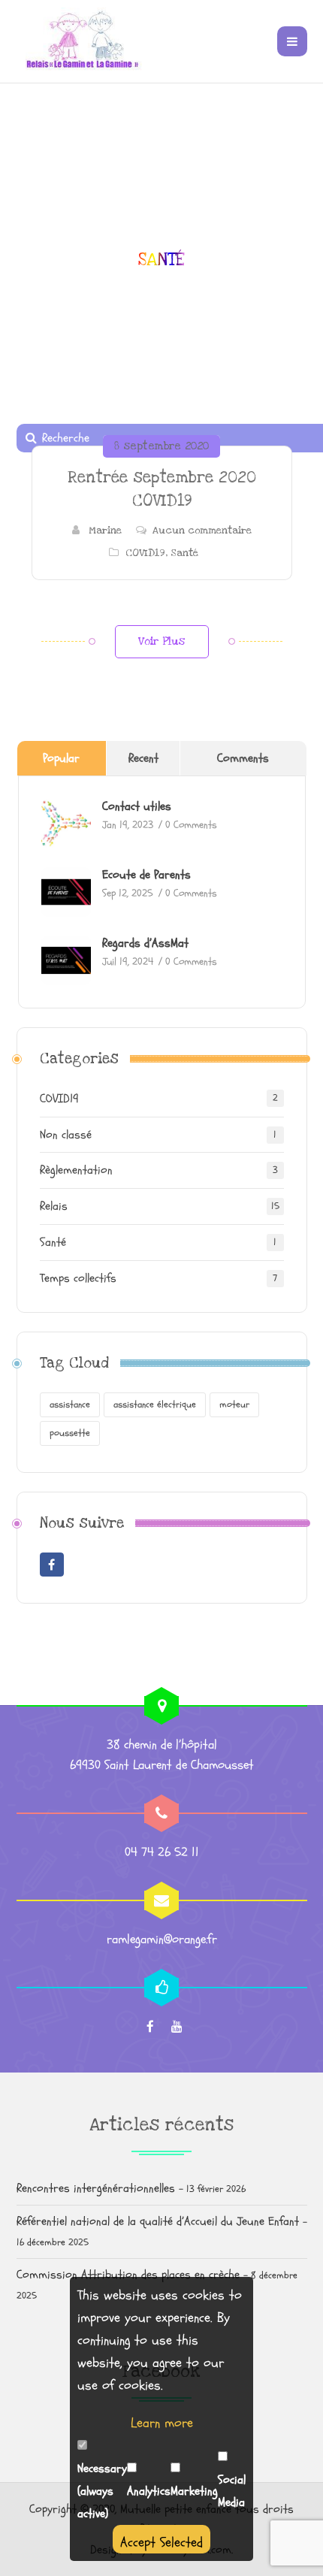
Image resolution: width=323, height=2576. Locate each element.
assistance (70, 1404)
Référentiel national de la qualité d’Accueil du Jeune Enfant (158, 2221)
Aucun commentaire (202, 531)
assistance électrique (155, 1404)
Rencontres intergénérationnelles (96, 2188)
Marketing (194, 2491)
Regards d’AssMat (145, 943)
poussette (70, 1433)
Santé (184, 553)
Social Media (232, 2491)
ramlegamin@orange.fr (162, 1939)
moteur (234, 1404)
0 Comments (191, 825)
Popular (61, 758)
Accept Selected (161, 2543)
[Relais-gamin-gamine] (80, 41)
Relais (54, 1206)
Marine (105, 531)
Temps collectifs (78, 1278)
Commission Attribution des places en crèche (128, 2275)
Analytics (149, 2491)
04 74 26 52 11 (162, 1852)
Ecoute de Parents (146, 875)
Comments (243, 758)
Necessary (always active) (102, 2491)
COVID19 (145, 553)
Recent (143, 758)
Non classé (66, 1135)
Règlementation (76, 1170)
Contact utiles (137, 806)
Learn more (162, 2423)
